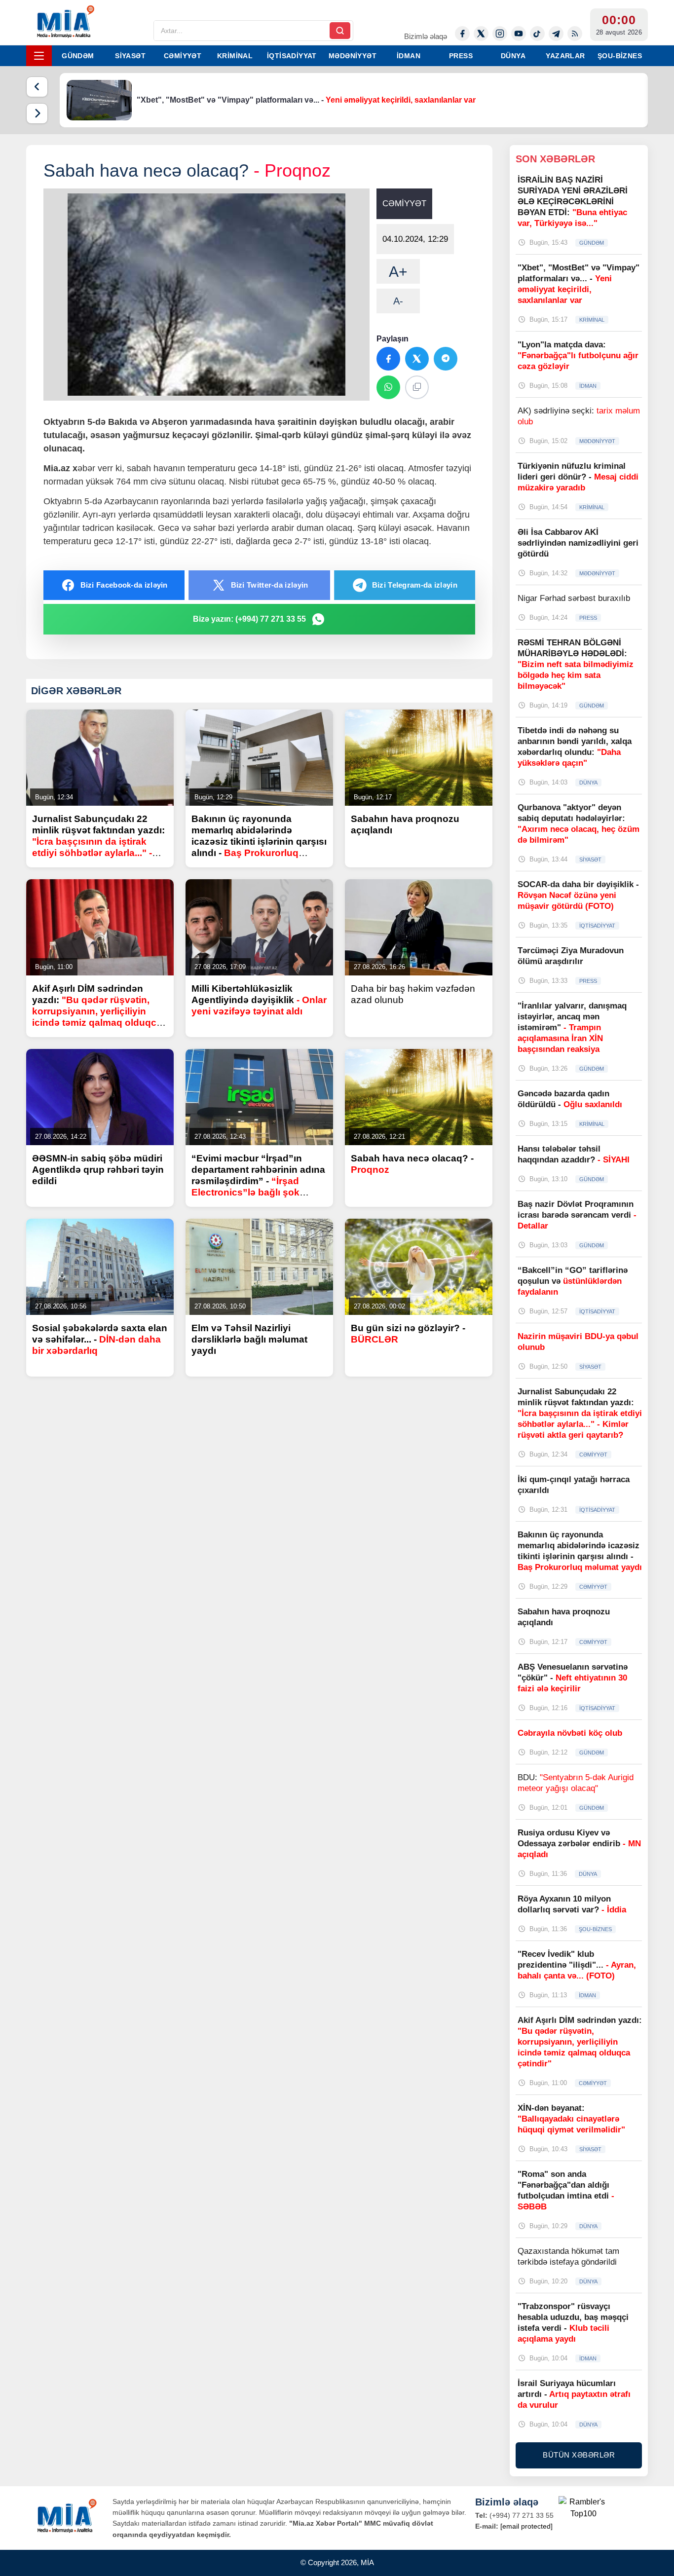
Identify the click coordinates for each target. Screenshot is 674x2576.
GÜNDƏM (78, 56)
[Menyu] (39, 56)
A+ (398, 272)
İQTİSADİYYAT (292, 56)
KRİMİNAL (235, 56)
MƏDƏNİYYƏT (353, 56)
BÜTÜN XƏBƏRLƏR (579, 2455)
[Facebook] (462, 34)
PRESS (461, 56)
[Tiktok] (537, 34)
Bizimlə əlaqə (426, 36)
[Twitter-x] (481, 34)
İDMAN (409, 56)
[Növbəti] (37, 113)
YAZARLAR (565, 56)
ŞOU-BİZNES (620, 56)
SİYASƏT (130, 56)
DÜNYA (513, 56)
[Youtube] (519, 34)
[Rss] (575, 34)
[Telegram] (556, 34)
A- (398, 301)
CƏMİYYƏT (183, 56)
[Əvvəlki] (37, 87)
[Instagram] (500, 34)
